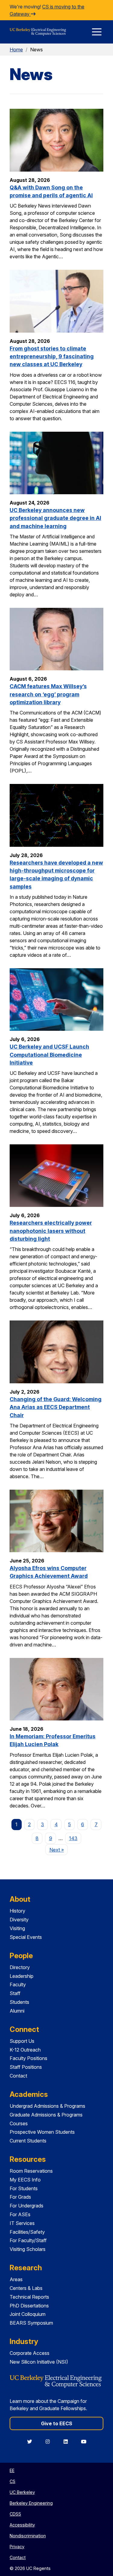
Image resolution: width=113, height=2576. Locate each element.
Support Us (22, 2041)
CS (13, 2481)
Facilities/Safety (27, 2232)
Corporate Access (30, 2353)
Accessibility (22, 2525)
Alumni (17, 2011)
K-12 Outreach (25, 2050)
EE (12, 2470)
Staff (15, 1993)
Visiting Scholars (28, 2249)
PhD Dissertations (29, 2306)
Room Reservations (31, 2171)
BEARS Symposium (31, 2323)
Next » (58, 1850)
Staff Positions (26, 2067)
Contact (18, 2076)
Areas (16, 2279)
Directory (20, 1967)
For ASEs (20, 2214)
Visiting (17, 1928)
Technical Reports (29, 2297)
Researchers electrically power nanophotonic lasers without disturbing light (51, 1231)
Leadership (22, 1976)
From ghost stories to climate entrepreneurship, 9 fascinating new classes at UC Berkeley (52, 356)
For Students (24, 2188)
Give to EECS (57, 2423)
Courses (19, 2123)
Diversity (19, 1920)
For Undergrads (27, 2206)
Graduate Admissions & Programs (46, 2115)
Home (16, 50)
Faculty (18, 1984)
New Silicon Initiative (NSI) (39, 2362)
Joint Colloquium (28, 2314)
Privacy (17, 2547)
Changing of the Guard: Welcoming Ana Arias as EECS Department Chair (56, 1407)
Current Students (28, 2141)
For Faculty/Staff (28, 2240)
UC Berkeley (22, 2492)
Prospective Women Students (42, 2132)
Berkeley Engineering (31, 2503)
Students (19, 2002)
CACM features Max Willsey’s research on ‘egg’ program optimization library (48, 694)
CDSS (15, 2514)
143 (73, 1838)
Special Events (26, 1937)
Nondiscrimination (28, 2536)
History (17, 1911)
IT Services (22, 2223)
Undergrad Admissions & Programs (47, 2106)
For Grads (20, 2197)
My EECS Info (25, 2180)
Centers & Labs (26, 2288)
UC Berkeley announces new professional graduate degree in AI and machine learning (55, 518)
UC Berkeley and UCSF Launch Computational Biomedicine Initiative (49, 1055)
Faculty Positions (28, 2058)
